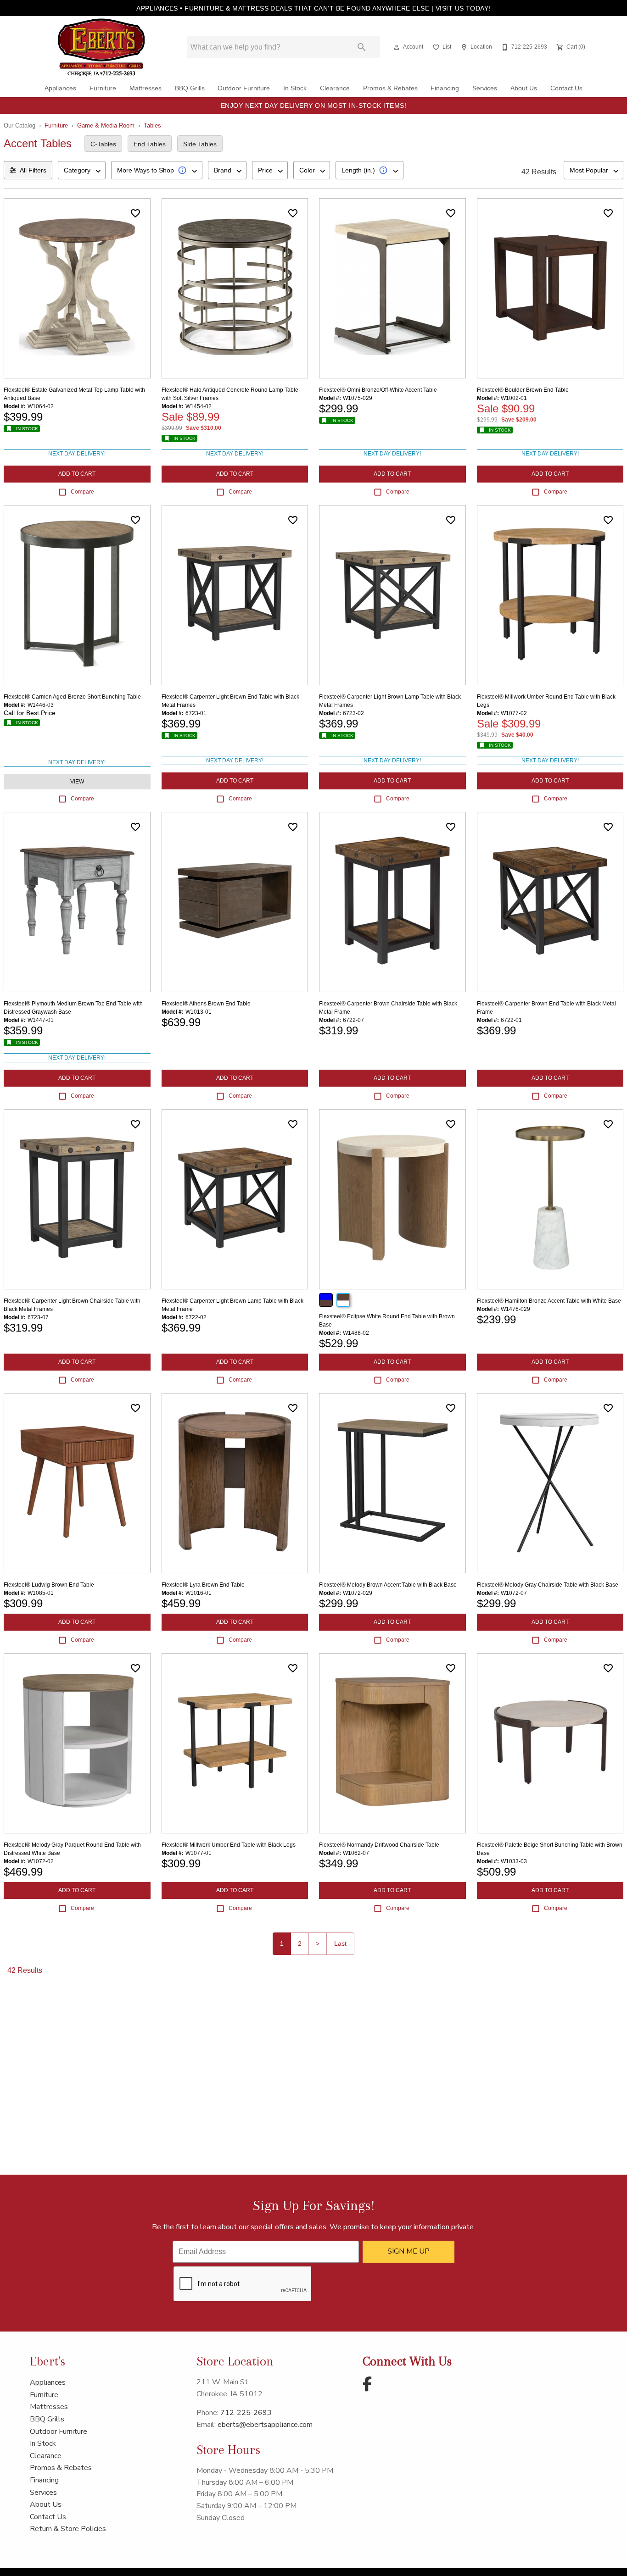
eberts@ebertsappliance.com (265, 2425)
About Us (524, 88)
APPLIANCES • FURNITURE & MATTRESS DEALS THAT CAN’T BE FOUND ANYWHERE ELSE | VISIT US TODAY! (313, 8)
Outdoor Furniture (244, 88)
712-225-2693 (246, 2413)
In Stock (295, 88)
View (77, 782)
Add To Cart (77, 474)
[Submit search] (362, 47)
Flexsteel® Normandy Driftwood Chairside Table (379, 1845)
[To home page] (101, 47)
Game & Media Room (106, 125)
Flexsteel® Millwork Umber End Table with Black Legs (229, 1845)
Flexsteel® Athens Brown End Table (206, 1004)
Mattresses (146, 88)
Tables (152, 125)
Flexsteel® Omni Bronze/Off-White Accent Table (378, 390)
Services (485, 88)
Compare (82, 492)
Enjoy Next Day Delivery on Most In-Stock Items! (314, 105)
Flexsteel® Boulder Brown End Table (523, 390)
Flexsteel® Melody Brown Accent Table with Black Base (388, 1585)
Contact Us (566, 88)
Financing (445, 88)
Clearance (335, 88)
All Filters (33, 170)
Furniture (103, 88)
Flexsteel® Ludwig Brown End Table (49, 1585)
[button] (397, 47)
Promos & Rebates (390, 88)
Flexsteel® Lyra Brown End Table (203, 1585)
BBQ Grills (190, 88)
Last (340, 1943)
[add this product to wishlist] (135, 213)
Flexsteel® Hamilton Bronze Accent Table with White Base (549, 1301)
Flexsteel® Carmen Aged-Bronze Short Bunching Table (72, 697)
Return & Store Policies (68, 2529)
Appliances (60, 88)
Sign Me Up (409, 2251)
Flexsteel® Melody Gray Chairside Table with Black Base (548, 1585)
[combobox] (82, 170)
